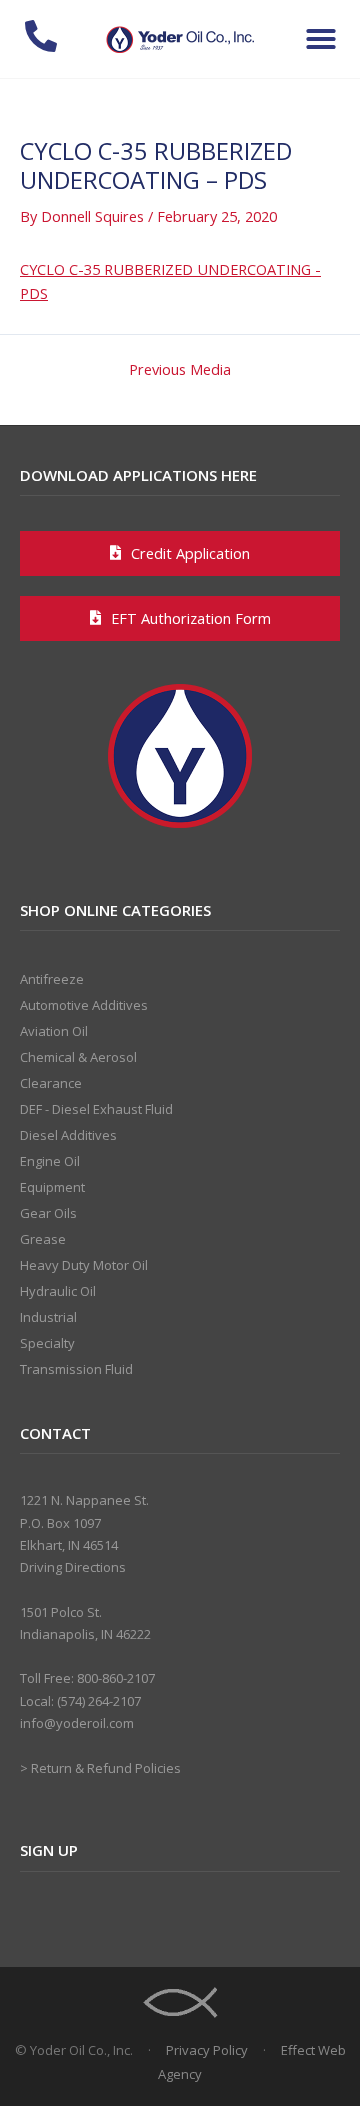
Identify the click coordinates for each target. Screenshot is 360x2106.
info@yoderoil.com (77, 1723)
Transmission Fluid (76, 1369)
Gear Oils (48, 1213)
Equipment (52, 1187)
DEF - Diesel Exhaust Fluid (96, 1109)
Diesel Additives (68, 1135)
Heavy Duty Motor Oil (84, 1265)
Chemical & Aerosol (78, 1057)
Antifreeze (52, 979)
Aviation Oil (54, 1031)
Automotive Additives (84, 1005)
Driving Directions (73, 1567)
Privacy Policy (207, 2050)
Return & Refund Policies (106, 1768)
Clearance (51, 1083)
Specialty (47, 1343)
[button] (321, 39)
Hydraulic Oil (58, 1291)
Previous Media (180, 369)
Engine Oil (50, 1161)
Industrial (48, 1317)
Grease (43, 1239)
